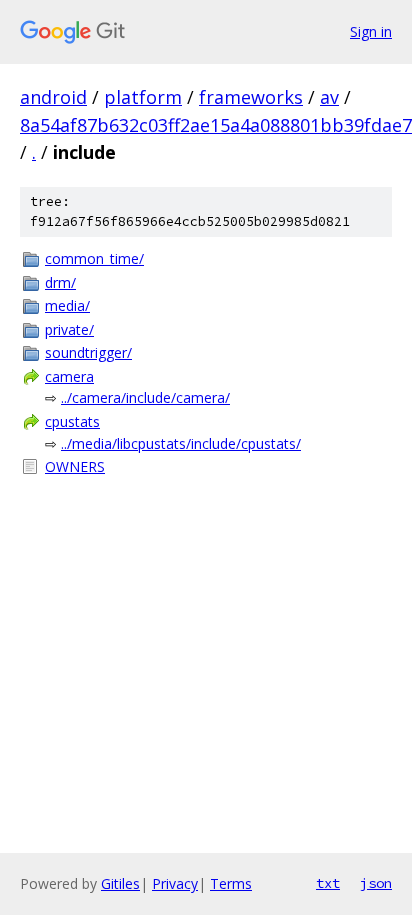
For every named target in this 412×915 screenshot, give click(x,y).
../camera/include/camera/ (145, 397)
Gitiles (120, 883)
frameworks (251, 97)
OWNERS (75, 466)
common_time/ (94, 258)
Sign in (371, 31)
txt (328, 883)
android (53, 97)
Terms (231, 883)
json (376, 883)
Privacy (175, 883)
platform (143, 97)
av (329, 97)
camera (69, 376)
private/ (69, 329)
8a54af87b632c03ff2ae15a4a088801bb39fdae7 (216, 125)
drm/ (60, 282)
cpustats (72, 421)
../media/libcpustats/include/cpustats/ (181, 443)
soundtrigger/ (88, 352)
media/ (67, 305)
